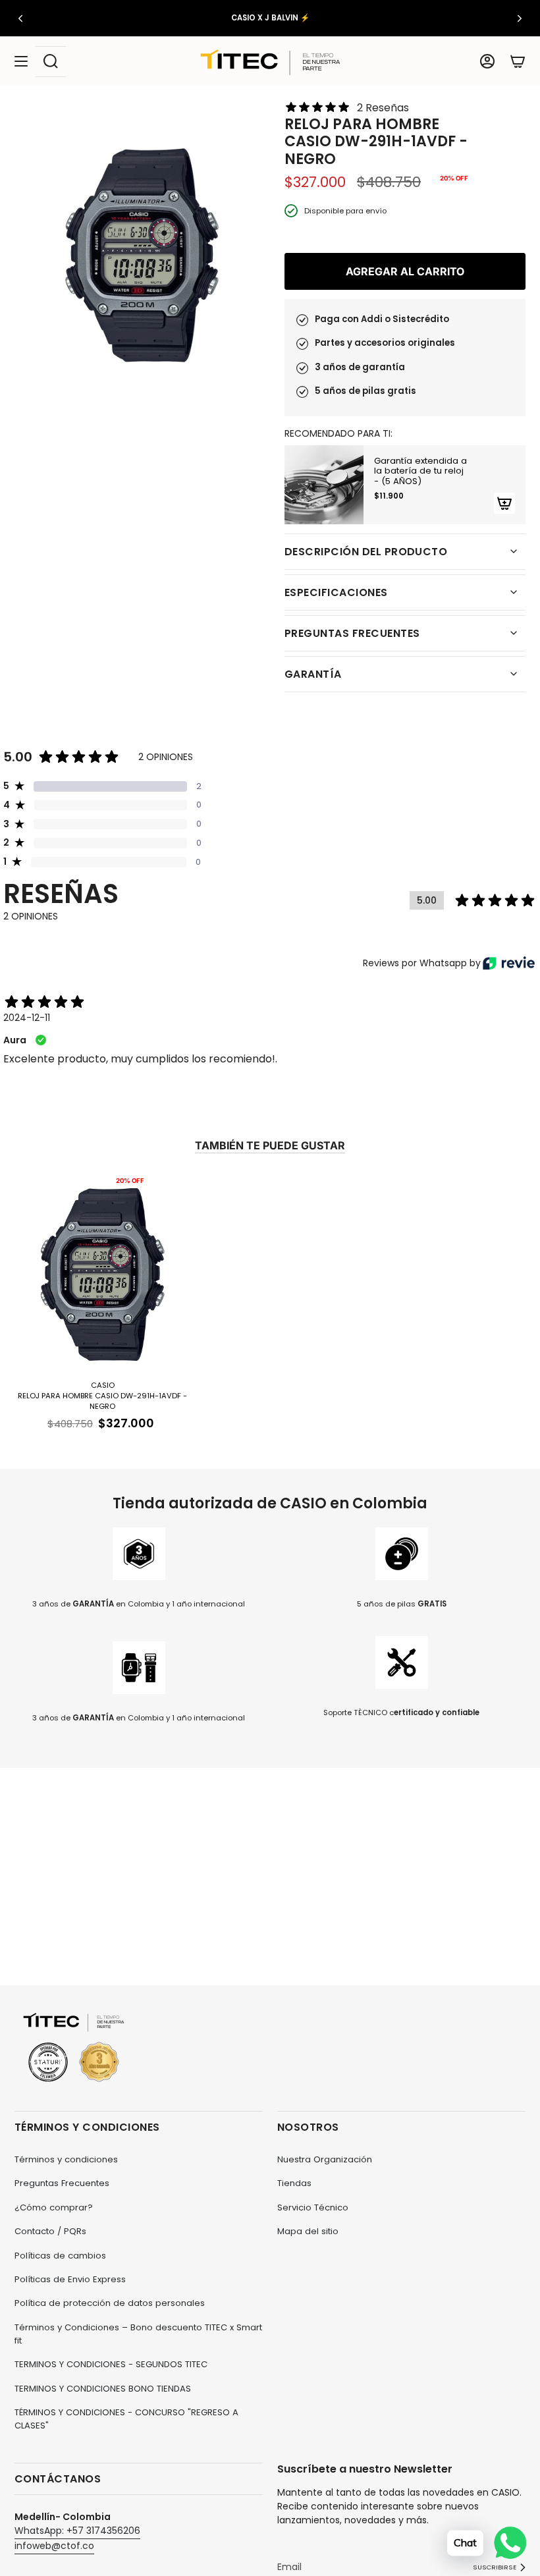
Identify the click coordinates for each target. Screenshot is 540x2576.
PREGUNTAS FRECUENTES (352, 633)
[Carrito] (518, 62)
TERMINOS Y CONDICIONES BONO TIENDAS (103, 2389)
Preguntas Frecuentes (62, 2183)
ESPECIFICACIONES (336, 592)
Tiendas (294, 2183)
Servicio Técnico (313, 2207)
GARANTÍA (313, 674)
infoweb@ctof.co (54, 2546)
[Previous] (20, 18)
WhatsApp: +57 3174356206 (77, 2531)
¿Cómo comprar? (54, 2207)
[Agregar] (504, 503)
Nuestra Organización (325, 2159)
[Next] (520, 18)
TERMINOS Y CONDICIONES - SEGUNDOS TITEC (111, 2364)
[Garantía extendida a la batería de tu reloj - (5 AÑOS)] (324, 485)
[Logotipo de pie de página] (74, 2048)
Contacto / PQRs (50, 2231)
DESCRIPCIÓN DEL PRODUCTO (366, 552)
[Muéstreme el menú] (21, 62)
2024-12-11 (27, 1018)
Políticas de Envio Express (70, 2279)
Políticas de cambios (60, 2256)
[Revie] (509, 963)
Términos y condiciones (66, 2159)
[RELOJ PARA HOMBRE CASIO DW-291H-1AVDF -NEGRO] (103, 1273)
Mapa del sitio (308, 2231)
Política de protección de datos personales (110, 2303)
